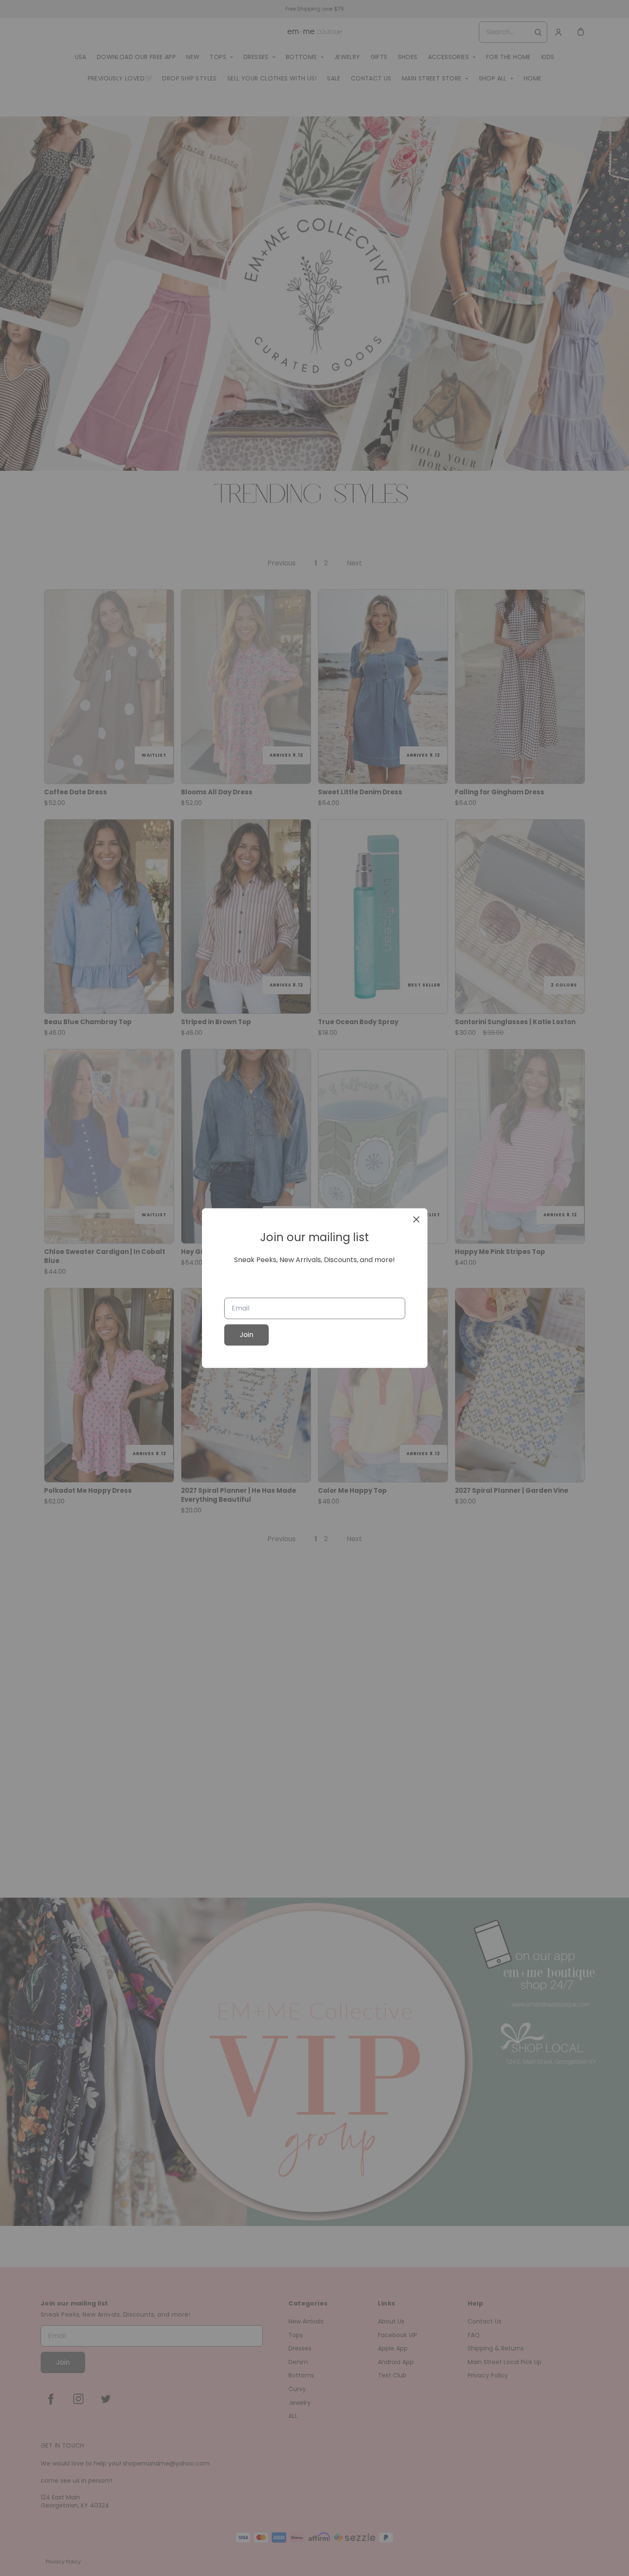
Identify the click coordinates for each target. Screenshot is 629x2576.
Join (246, 1335)
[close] (416, 1219)
